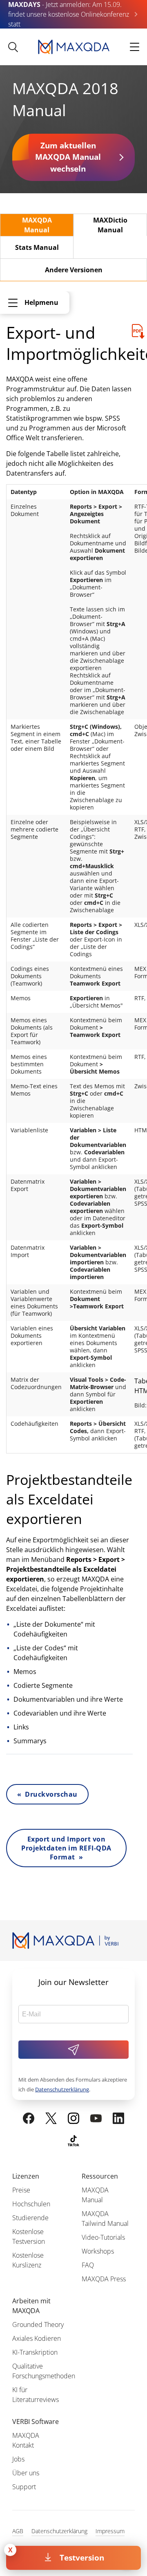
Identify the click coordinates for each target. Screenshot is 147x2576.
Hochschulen (31, 2204)
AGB (18, 2531)
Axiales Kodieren (37, 2338)
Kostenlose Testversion (29, 2236)
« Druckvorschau (47, 1794)
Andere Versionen (74, 270)
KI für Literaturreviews (36, 2395)
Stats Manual (37, 247)
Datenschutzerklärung (62, 2089)
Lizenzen (26, 2176)
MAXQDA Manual (37, 225)
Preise (21, 2190)
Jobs (18, 2459)
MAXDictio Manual (110, 225)
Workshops (98, 2251)
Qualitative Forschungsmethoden (44, 2371)
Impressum (110, 2531)
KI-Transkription (35, 2352)
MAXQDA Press (104, 2279)
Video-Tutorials (103, 2237)
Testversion (82, 2557)
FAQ (88, 2265)
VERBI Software (36, 2422)
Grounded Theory (38, 2325)
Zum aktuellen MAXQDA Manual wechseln (68, 157)
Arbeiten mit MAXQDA (31, 2306)
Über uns (26, 2473)
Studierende (30, 2218)
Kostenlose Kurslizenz (28, 2260)
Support (24, 2487)
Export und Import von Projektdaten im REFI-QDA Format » (66, 1848)
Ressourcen (100, 2176)
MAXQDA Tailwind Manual (105, 2219)
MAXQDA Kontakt (26, 2440)
